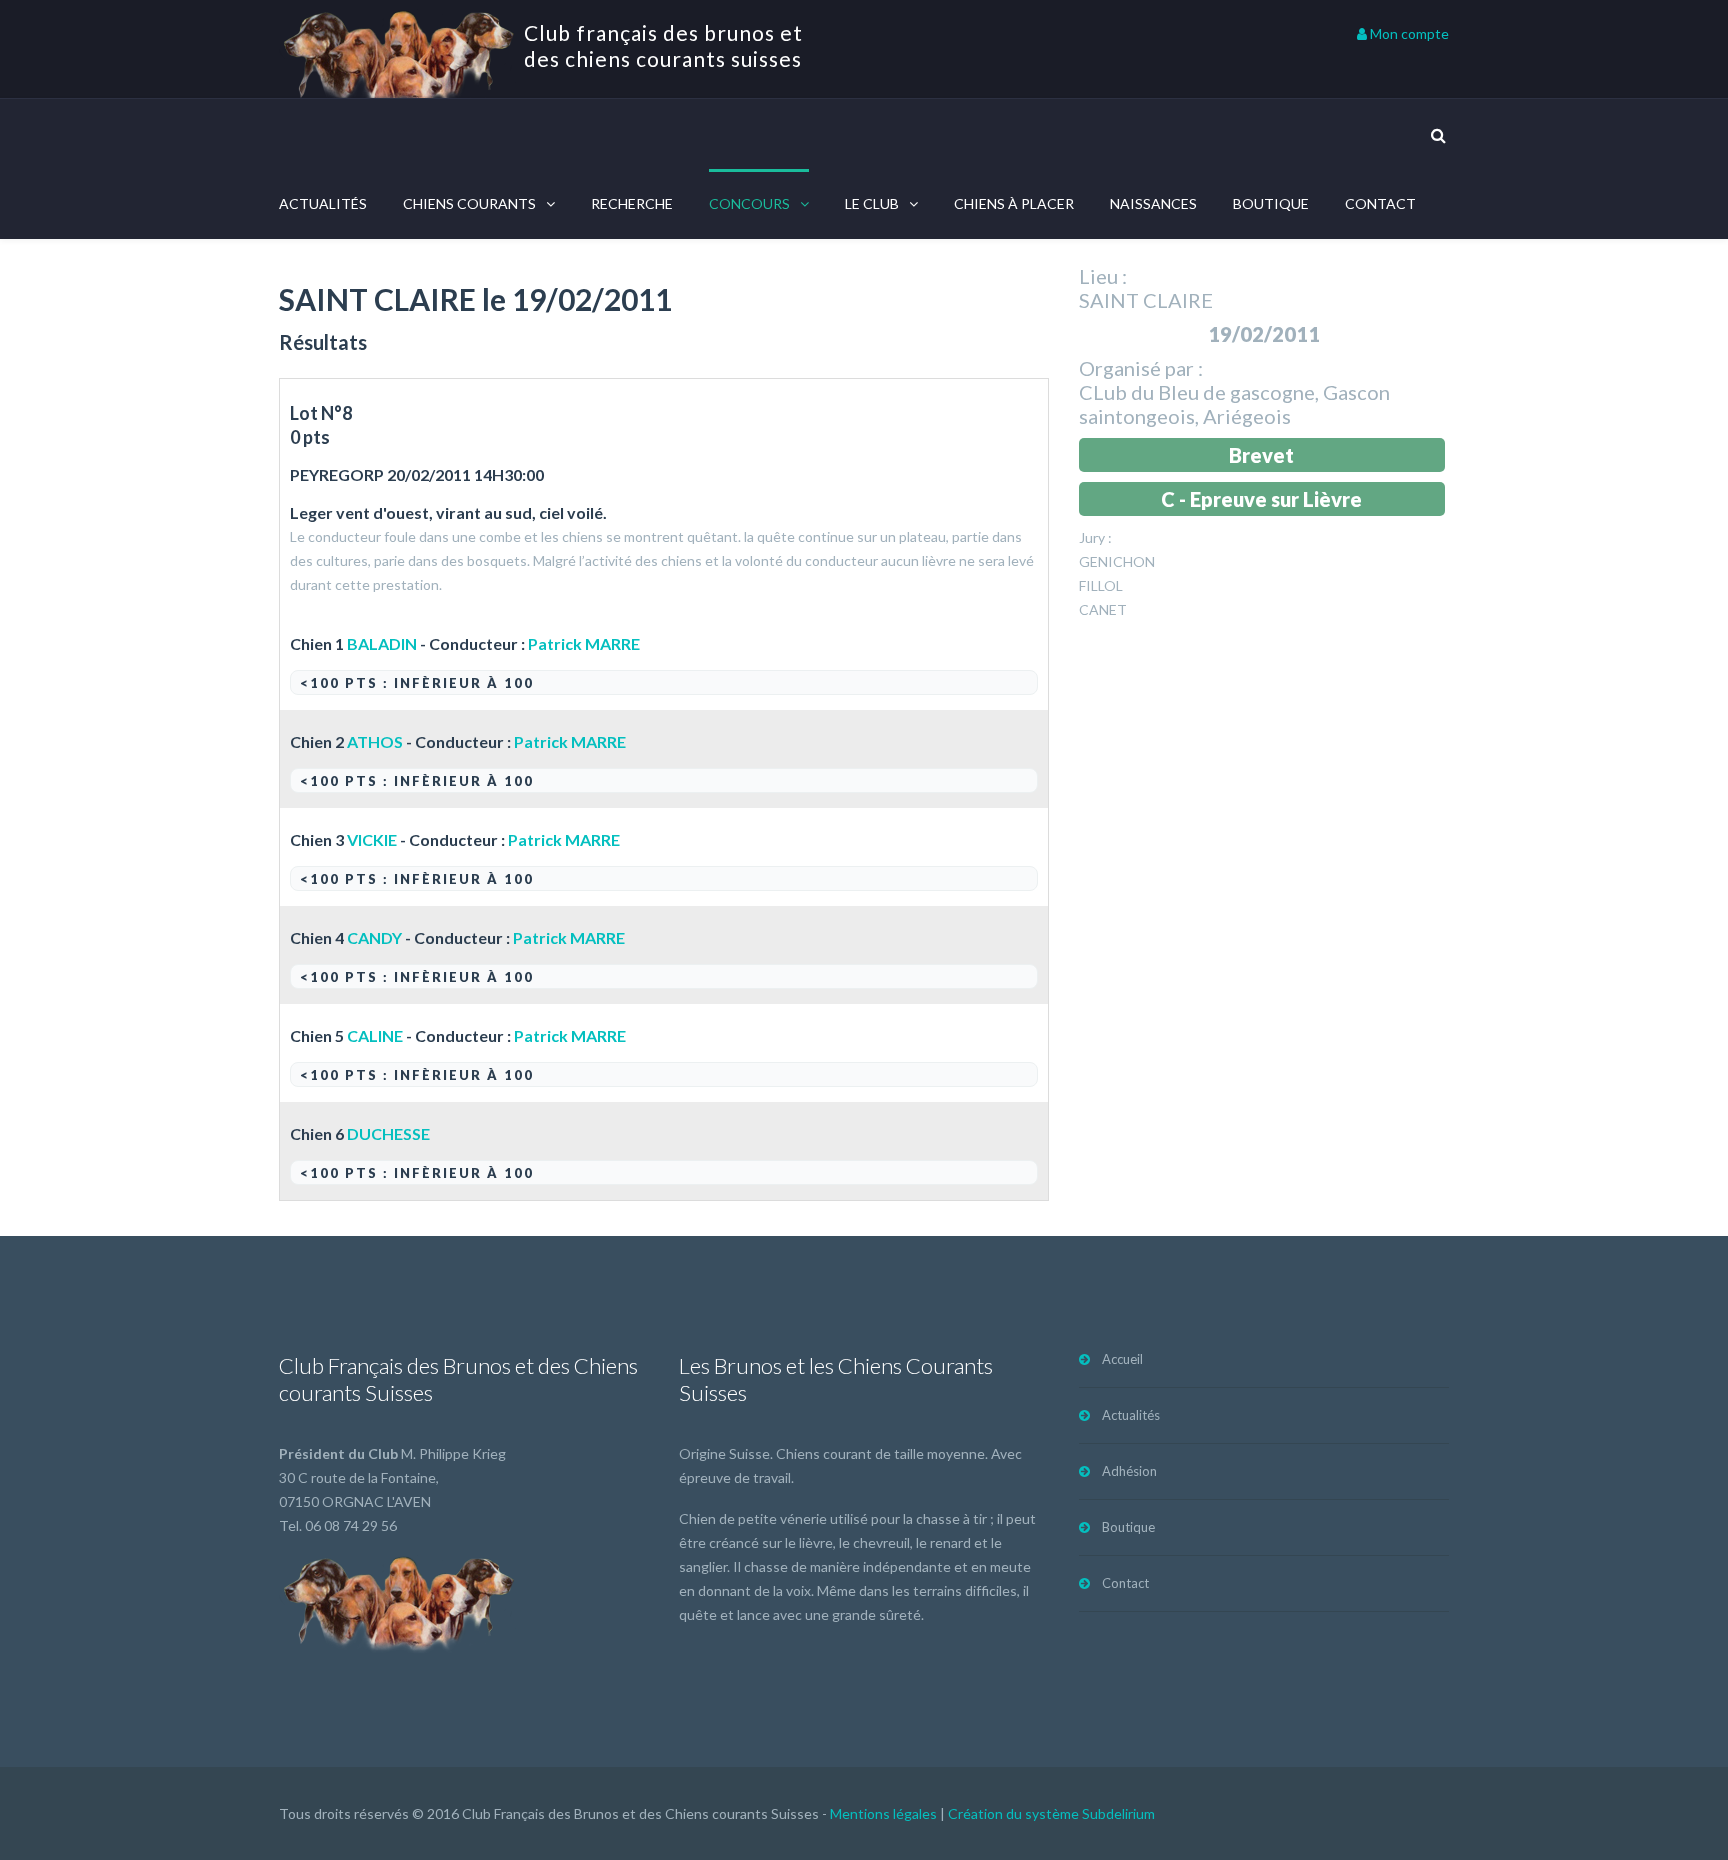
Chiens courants (469, 203)
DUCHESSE (388, 1133)
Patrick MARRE (584, 643)
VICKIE (372, 839)
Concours (749, 203)
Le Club (872, 203)
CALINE (375, 1035)
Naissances (1153, 203)
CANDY (374, 937)
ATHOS (375, 741)
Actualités (323, 203)
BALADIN (382, 643)
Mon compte (1408, 33)
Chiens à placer (1014, 203)
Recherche (632, 203)
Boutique (1271, 203)
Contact (1380, 203)
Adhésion (1129, 1471)
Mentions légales (883, 1813)
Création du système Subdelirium (1051, 1813)
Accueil (1122, 1359)
